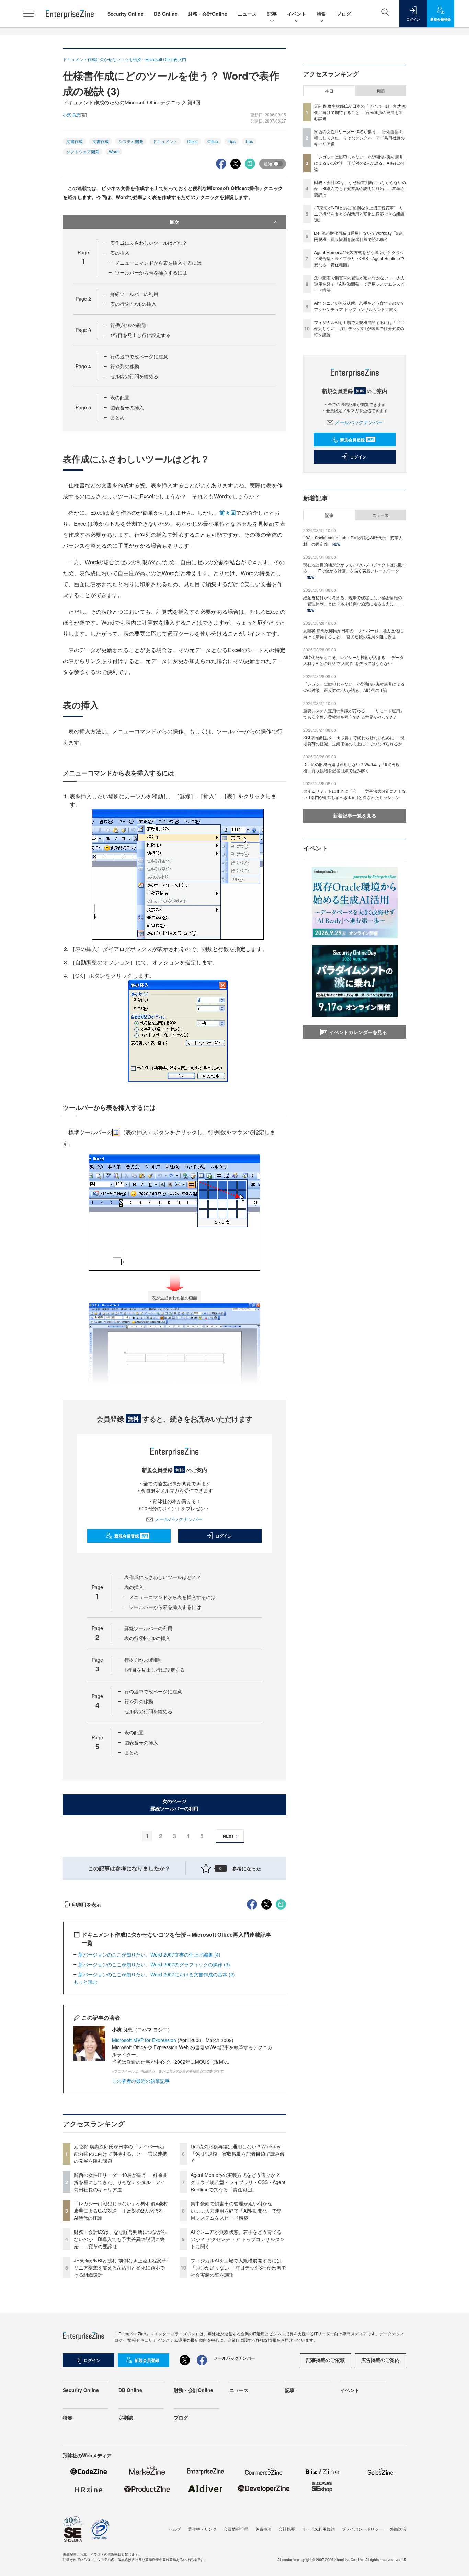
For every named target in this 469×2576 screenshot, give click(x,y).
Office (192, 141)
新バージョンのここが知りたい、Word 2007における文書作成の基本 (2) (157, 1974)
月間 (380, 91)
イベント (297, 14)
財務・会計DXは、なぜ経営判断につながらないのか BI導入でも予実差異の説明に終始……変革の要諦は (120, 2239)
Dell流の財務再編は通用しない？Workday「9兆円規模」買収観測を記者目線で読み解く (238, 2154)
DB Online (166, 14)
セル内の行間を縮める (134, 376)
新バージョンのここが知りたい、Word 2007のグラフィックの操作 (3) (154, 1964)
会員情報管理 (236, 2529)
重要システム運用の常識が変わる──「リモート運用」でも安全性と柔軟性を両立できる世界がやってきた (354, 714)
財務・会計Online (208, 14)
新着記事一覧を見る (355, 815)
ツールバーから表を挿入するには (151, 272)
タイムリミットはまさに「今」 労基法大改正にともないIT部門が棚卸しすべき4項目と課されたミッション (355, 794)
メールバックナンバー (179, 1519)
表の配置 (120, 397)
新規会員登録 (131, 1536)
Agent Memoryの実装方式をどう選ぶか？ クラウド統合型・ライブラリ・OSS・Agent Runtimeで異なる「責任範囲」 (238, 2182)
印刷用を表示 (87, 1904)
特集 (321, 14)
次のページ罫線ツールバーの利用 (174, 1805)
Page (83, 299)
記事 (272, 14)
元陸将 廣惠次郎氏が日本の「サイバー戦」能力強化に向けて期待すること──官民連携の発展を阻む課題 (121, 2154)
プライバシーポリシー (362, 2529)
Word (114, 152)
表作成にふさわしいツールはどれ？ (149, 243)
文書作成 (75, 141)
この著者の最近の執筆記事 (141, 2081)
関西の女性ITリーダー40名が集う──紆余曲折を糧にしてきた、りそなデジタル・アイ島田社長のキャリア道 (121, 2182)
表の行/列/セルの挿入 (133, 304)
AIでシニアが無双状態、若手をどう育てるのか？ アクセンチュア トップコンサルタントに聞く (238, 2239)
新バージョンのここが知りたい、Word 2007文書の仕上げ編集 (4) (149, 1954)
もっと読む (85, 1982)
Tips (232, 141)
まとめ (117, 417)
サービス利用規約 (318, 2529)
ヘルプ (175, 2529)
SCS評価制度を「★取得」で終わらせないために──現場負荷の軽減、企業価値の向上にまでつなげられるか (354, 740)
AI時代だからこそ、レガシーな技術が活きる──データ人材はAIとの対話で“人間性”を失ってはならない (353, 660)
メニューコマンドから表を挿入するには (158, 263)
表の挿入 (120, 253)
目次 (174, 222)
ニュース (247, 14)
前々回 (228, 513)
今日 (329, 91)
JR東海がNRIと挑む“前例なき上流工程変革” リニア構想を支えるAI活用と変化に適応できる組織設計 (123, 2267)
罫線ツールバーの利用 (134, 294)
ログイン (224, 1536)
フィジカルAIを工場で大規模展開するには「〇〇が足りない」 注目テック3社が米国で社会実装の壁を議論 (238, 2267)
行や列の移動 (125, 366)
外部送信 (398, 2529)
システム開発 (131, 141)
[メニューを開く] (28, 14)
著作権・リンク (202, 2529)
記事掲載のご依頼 (325, 2360)
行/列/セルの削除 (128, 325)
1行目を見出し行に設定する (140, 335)
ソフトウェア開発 (83, 152)
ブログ (344, 14)
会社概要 (287, 2529)
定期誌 (126, 2417)
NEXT (228, 1836)
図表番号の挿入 (127, 407)
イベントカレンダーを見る (358, 1032)
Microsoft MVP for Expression (144, 2040)
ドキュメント (165, 141)
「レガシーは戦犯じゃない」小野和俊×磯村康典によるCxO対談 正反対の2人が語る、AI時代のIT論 (121, 2211)
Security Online (125, 14)
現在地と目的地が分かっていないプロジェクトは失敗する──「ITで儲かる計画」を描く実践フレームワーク (355, 567)
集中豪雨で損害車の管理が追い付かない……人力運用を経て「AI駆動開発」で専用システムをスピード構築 (236, 2211)
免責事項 (263, 2529)
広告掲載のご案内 (380, 2360)
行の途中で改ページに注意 (139, 356)
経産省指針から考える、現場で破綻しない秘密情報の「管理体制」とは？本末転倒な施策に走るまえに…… (353, 600)
